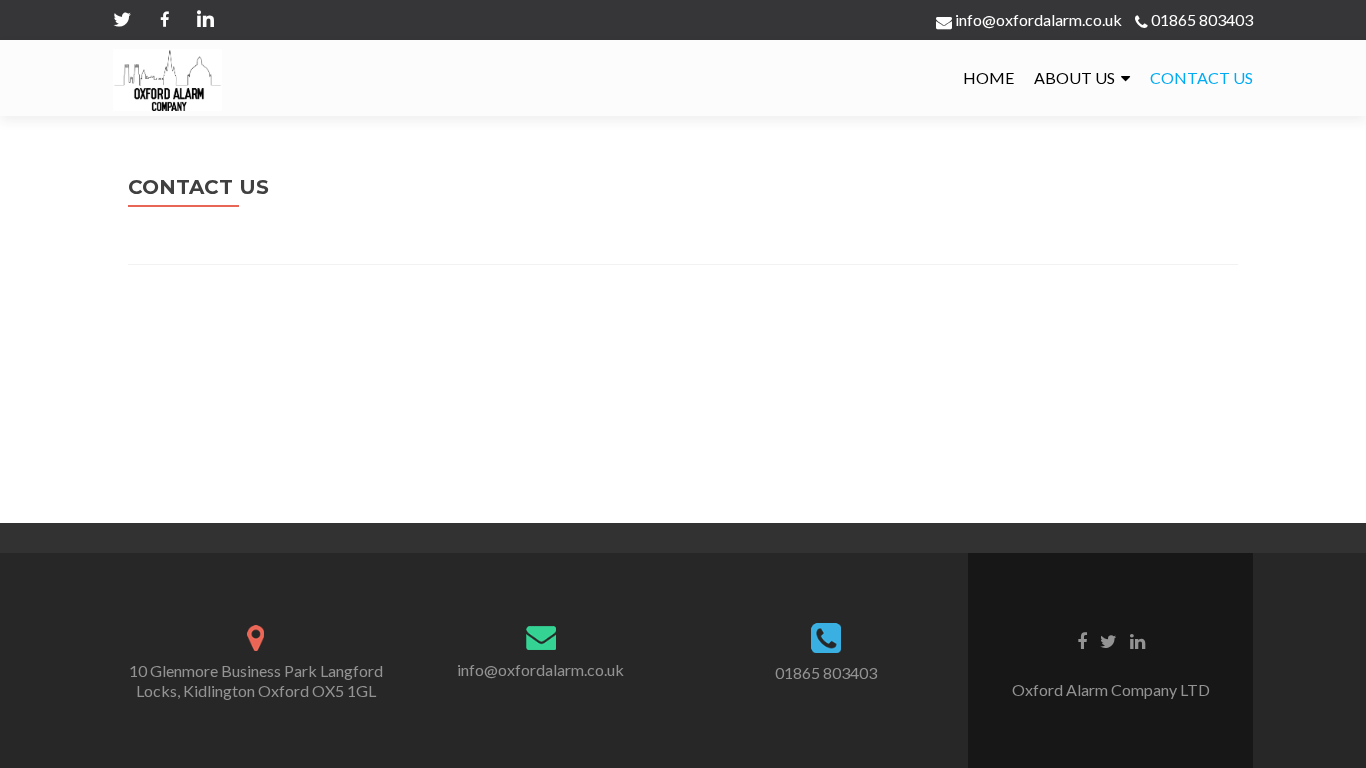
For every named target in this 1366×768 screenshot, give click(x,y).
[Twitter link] (1108, 640)
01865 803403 (1202, 19)
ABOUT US (1074, 77)
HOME (988, 77)
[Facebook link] (1082, 640)
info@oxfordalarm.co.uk (1037, 19)
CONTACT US (1201, 77)
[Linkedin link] (1137, 640)
